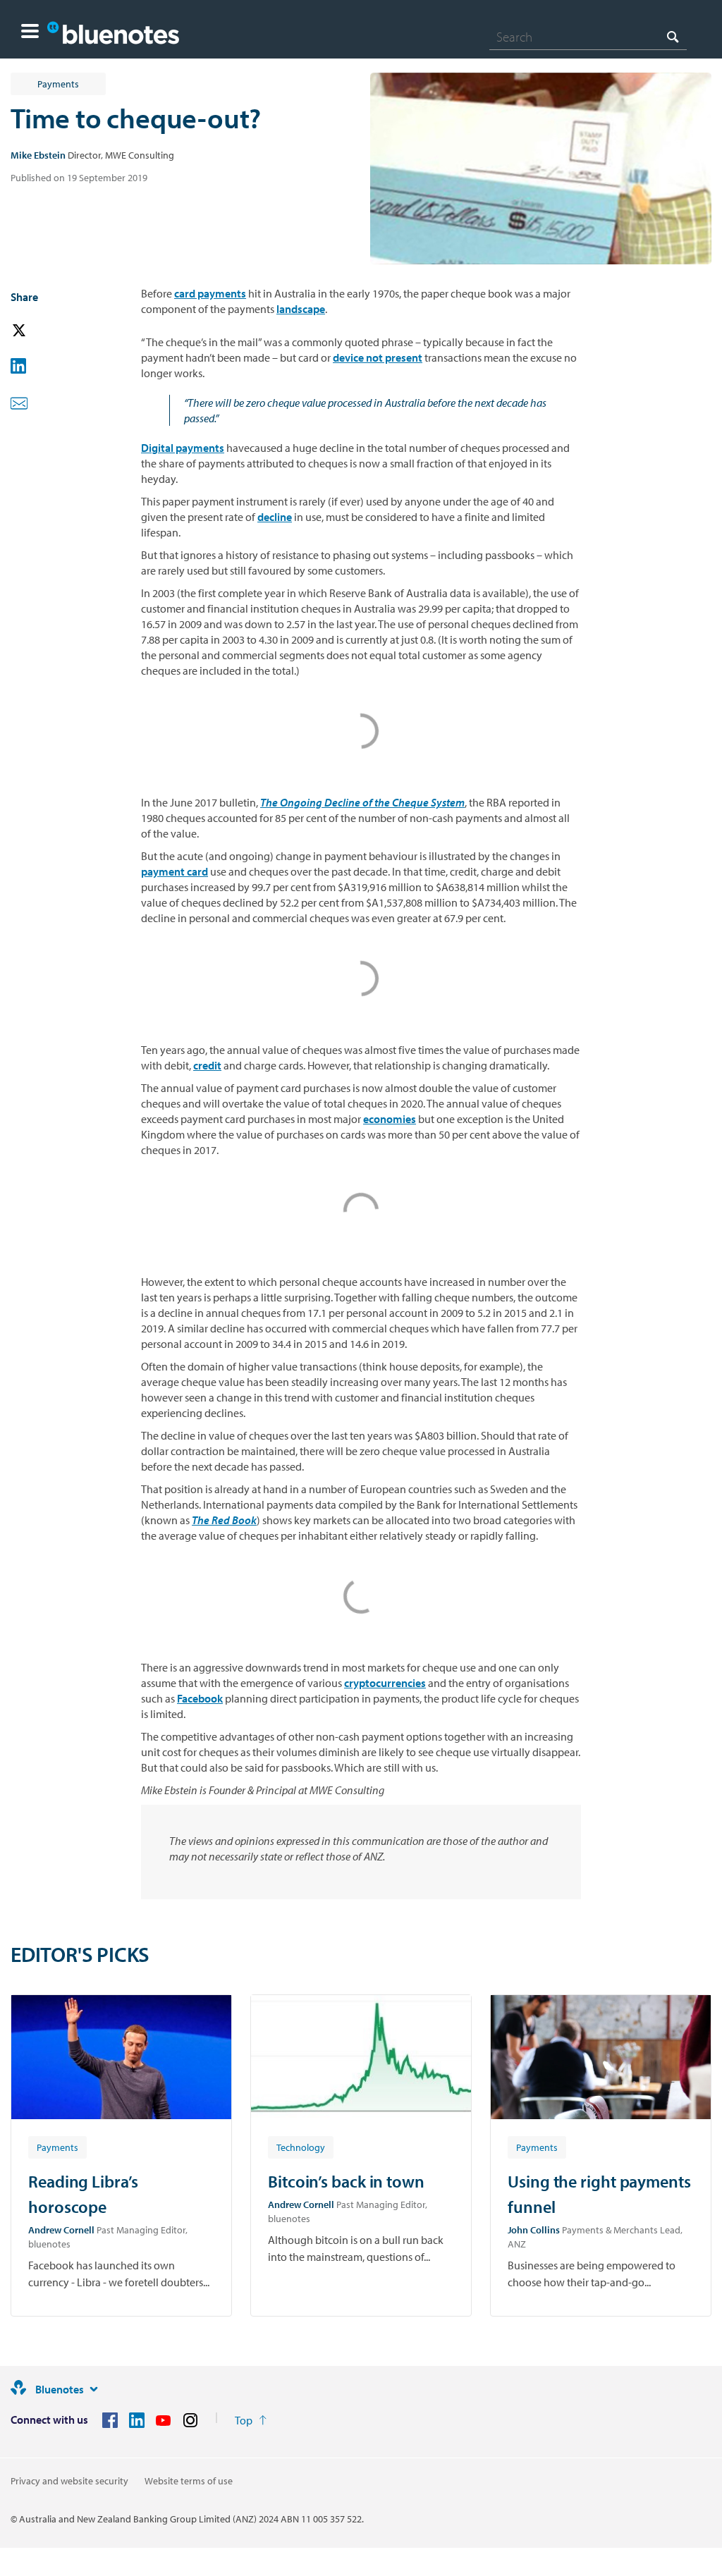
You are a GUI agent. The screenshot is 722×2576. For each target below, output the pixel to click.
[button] (30, 33)
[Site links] (94, 2389)
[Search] (673, 36)
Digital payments (183, 448)
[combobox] (588, 37)
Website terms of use (189, 2481)
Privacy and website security (69, 2481)
